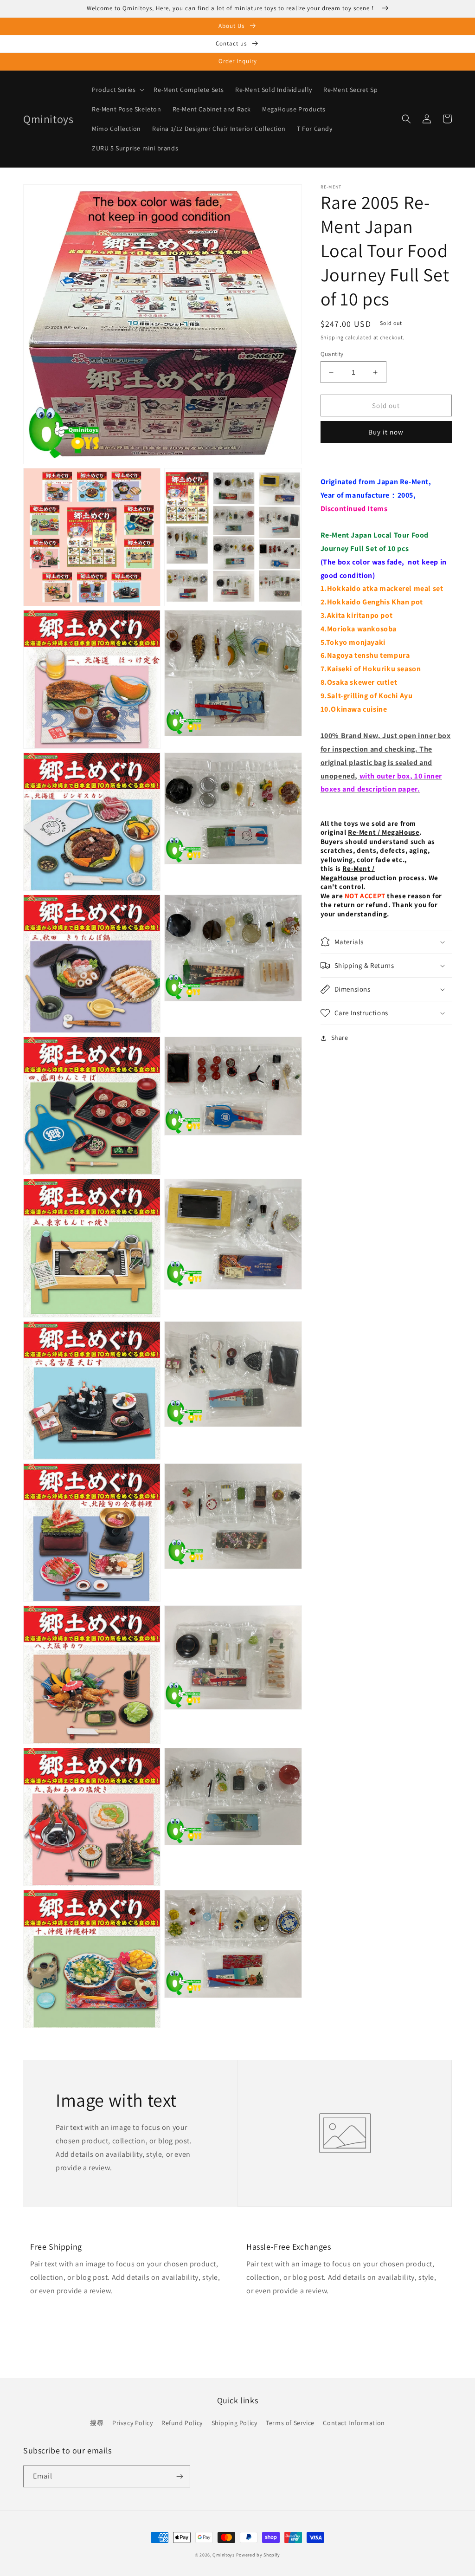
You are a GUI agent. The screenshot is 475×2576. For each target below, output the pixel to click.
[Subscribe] (180, 2476)
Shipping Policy (234, 2423)
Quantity (332, 354)
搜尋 (97, 2423)
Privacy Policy (132, 2423)
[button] (117, 90)
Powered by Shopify (258, 2555)
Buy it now (386, 432)
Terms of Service (290, 2423)
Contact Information (354, 2423)
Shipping (332, 337)
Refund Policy (182, 2423)
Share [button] (340, 1038)
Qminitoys (223, 2555)
